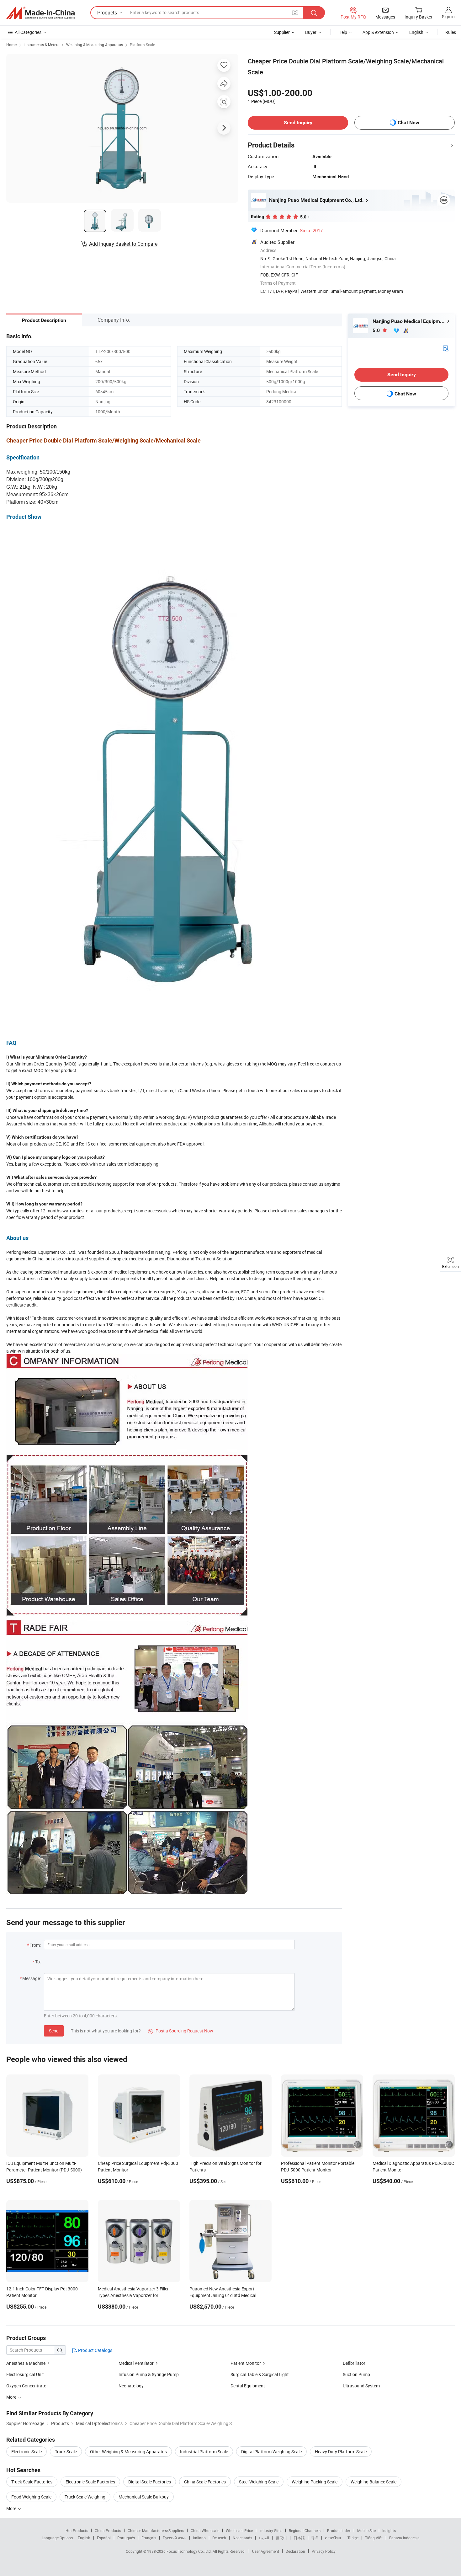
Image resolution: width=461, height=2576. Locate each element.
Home (11, 45)
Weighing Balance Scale (374, 2482)
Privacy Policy (324, 2551)
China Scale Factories (205, 2482)
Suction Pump (356, 2374)
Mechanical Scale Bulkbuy (144, 2497)
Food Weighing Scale (31, 2497)
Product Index (339, 2530)
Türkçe (353, 2538)
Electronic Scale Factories (90, 2482)
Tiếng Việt (374, 2538)
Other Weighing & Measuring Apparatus (128, 2452)
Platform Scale (142, 45)
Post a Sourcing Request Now (181, 2031)
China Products (108, 2530)
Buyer (311, 32)
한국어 (281, 2538)
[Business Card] (446, 348)
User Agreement (266, 2551)
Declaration (295, 2551)
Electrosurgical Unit (25, 2374)
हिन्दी (315, 2538)
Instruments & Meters (41, 45)
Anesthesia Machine (26, 2363)
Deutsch (219, 2538)
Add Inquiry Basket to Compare (123, 244)
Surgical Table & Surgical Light (260, 2374)
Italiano (199, 2538)
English (84, 2538)
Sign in (448, 16)
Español (104, 2538)
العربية (264, 2538)
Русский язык (175, 2538)
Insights (389, 2530)
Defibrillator (354, 2363)
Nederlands (242, 2538)
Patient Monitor (246, 2363)
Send (54, 2031)
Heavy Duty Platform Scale (341, 2452)
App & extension (378, 32)
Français (149, 2538)
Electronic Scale (26, 2452)
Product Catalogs (95, 2350)
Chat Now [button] (408, 123)
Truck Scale (66, 2452)
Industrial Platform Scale (204, 2452)
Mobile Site (366, 2530)
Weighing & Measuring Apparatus (95, 45)
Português (126, 2538)
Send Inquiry (298, 123)
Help (343, 32)
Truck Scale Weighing (85, 2497)
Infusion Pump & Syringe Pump (149, 2374)
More (12, 2508)
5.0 (377, 330)
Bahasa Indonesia (404, 2538)
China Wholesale (205, 2530)
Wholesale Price (239, 2530)
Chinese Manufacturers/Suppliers (156, 2530)
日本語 (299, 2538)
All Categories (28, 32)
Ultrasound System (361, 2386)
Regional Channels (305, 2530)
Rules (451, 32)
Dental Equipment (248, 2386)
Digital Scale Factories (150, 2482)
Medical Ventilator (136, 2363)
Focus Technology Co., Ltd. (190, 2551)
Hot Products (77, 2530)
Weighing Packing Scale (315, 2482)
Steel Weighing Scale (259, 2482)
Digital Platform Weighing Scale (271, 2452)
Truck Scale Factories (32, 2482)
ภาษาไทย (333, 2538)
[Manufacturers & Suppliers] (40, 13)
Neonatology (131, 2386)
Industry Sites (271, 2530)
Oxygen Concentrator (27, 2386)
